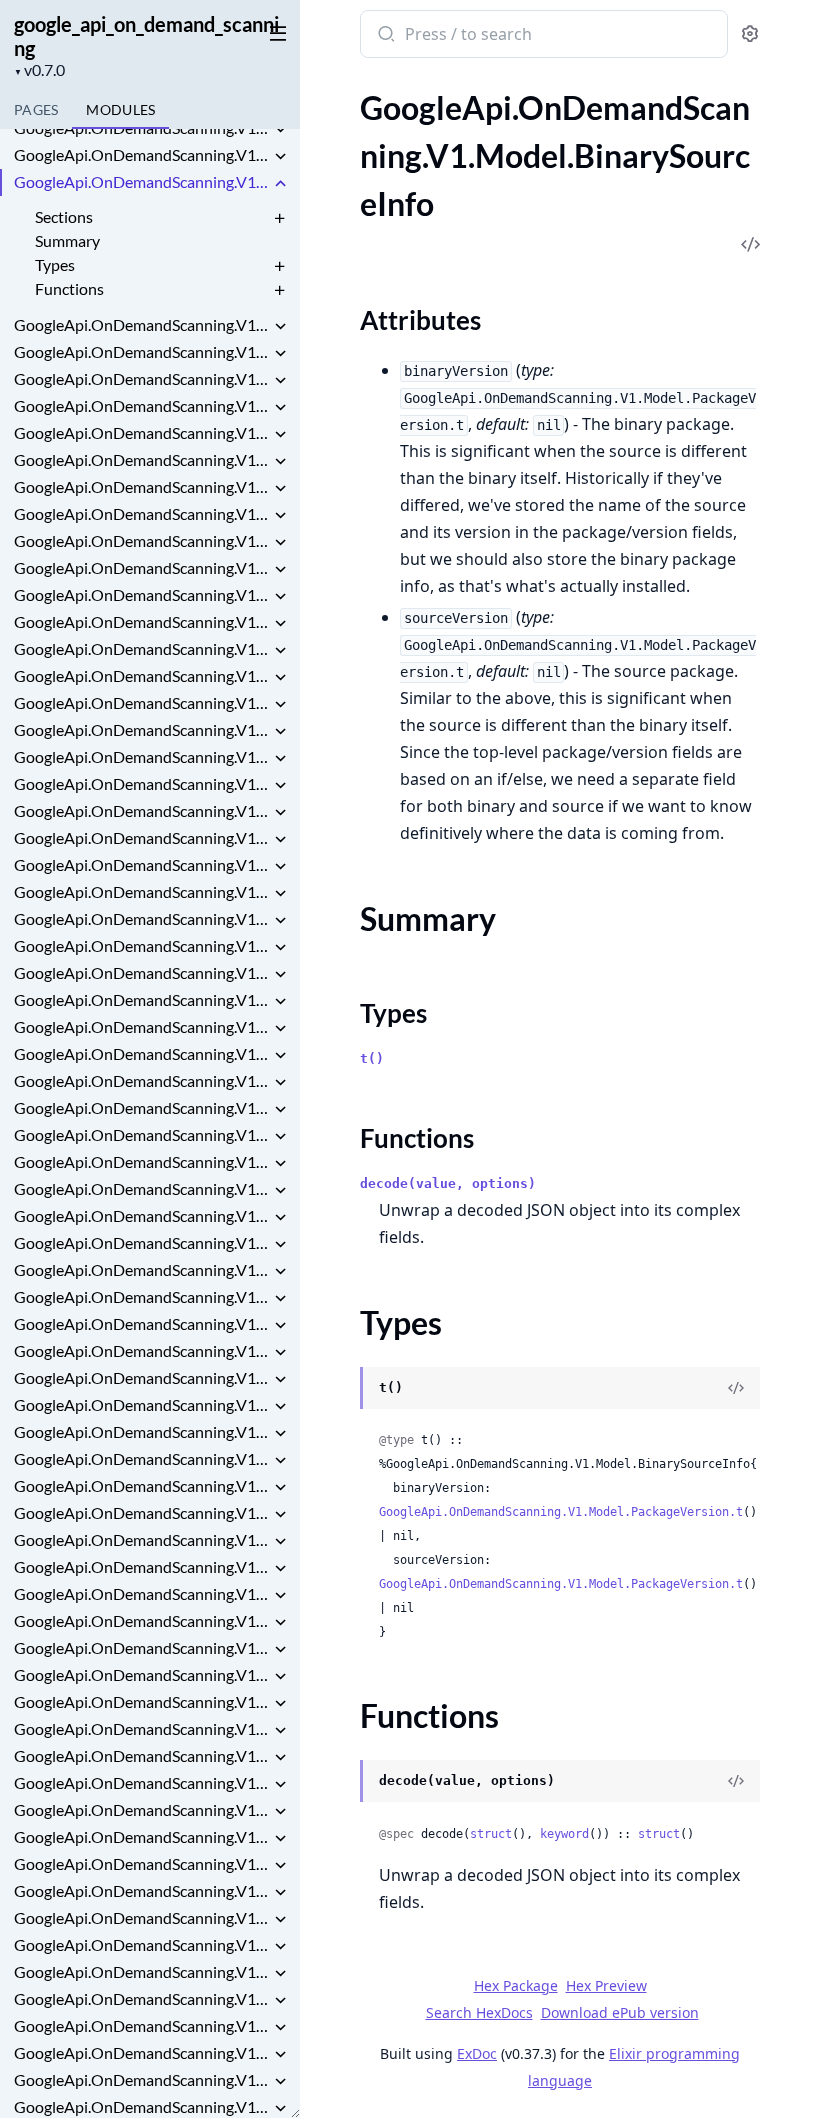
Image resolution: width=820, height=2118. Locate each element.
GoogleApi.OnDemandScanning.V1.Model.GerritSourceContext (142, 891)
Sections (64, 216)
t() (372, 1058)
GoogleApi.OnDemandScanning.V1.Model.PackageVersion (142, 1836)
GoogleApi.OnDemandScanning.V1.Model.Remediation (142, 1971)
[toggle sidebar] (274, 32)
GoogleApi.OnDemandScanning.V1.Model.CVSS (142, 459)
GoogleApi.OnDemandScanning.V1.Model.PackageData (142, 1755)
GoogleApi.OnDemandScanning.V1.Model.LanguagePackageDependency (142, 1404)
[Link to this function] (340, 1783)
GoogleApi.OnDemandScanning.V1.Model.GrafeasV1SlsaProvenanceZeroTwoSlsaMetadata (142, 1161)
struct (491, 1834)
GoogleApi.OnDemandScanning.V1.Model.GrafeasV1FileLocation (142, 972)
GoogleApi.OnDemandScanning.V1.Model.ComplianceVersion (142, 621)
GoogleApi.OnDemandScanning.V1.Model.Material (142, 1620)
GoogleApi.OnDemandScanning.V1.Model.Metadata (142, 1647)
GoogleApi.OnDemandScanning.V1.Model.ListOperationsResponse (142, 1512)
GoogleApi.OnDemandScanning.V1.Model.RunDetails (142, 2052)
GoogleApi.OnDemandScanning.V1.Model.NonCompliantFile (142, 1674)
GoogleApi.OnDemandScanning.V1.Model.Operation (142, 1728)
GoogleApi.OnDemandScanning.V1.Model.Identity (142, 1215)
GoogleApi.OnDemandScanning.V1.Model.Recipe (142, 1917)
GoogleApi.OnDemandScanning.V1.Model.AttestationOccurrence (142, 127)
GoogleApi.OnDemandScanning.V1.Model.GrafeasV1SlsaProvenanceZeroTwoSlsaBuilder (142, 1026)
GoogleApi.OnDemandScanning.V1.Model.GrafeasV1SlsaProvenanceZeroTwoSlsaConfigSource (142, 1080)
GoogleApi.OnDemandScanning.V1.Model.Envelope (142, 756)
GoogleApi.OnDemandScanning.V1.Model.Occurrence (142, 1701)
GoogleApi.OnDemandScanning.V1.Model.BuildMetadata (142, 351)
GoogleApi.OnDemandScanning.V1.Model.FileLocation (142, 837)
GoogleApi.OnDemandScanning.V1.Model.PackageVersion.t (561, 1512)
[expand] (280, 131)
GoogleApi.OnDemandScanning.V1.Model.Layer (142, 1431)
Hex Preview (606, 1985)
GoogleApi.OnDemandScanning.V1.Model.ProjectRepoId (142, 1863)
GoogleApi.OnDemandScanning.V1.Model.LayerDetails (142, 1458)
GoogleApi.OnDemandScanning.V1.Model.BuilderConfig (142, 432)
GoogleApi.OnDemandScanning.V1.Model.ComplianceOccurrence (142, 594)
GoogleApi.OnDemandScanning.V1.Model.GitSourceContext (142, 918)
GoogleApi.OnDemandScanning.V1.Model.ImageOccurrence (142, 1242)
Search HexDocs (479, 2013)
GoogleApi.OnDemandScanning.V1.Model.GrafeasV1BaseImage (142, 945)
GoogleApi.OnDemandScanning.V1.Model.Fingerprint (142, 864)
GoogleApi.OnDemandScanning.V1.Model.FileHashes (142, 810)
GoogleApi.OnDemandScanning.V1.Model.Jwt (142, 1377)
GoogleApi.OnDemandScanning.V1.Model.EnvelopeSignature (142, 783)
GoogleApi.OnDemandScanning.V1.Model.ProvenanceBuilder (142, 1890)
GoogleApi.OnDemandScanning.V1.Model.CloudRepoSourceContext (142, 513)
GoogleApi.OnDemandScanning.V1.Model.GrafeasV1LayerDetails (142, 999)
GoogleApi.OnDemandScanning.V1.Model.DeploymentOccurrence (142, 675)
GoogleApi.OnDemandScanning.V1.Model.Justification (142, 1350)
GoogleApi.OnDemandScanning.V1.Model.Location (142, 1566)
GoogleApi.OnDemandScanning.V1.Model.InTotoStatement (142, 1323)
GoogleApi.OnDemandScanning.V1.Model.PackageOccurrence (142, 1809)
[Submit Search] (384, 36)
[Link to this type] (340, 1390)
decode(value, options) (448, 1183)
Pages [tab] (36, 109)
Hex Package (516, 1985)
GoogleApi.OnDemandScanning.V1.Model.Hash (142, 1188)
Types (55, 264)
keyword (564, 1834)
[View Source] (736, 1388)
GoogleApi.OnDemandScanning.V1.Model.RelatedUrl (142, 1944)
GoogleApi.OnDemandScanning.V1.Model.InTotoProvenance (142, 1269)
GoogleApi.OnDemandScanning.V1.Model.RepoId (142, 1998)
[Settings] (750, 34)
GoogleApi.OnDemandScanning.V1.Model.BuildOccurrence (142, 378)
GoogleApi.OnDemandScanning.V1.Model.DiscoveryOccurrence (142, 702)
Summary (67, 240)
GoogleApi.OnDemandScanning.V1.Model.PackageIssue (142, 1782)
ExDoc (477, 2053)
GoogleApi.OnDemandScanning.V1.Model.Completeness (142, 567)
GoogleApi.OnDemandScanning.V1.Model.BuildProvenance (142, 405)
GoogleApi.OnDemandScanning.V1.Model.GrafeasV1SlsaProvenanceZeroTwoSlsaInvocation (142, 1107)
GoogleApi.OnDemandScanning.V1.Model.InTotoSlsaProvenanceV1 (142, 1296)
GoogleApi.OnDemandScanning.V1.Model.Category (142, 486)
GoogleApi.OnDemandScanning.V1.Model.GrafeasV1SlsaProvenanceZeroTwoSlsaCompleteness (142, 1053)
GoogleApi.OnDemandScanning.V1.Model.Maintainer (142, 1593)
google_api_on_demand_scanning (146, 36)
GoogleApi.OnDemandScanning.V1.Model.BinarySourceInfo (142, 181)
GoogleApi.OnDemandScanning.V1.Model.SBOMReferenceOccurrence (142, 2079)
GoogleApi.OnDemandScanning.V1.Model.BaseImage (142, 154)
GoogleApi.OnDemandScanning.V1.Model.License (142, 1485)
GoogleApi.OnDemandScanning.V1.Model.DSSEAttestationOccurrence (142, 648)
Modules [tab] (120, 109)
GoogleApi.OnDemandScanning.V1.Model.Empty (142, 729)
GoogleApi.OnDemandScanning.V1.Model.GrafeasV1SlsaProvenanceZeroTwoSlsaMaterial (142, 1134)
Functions (69, 288)
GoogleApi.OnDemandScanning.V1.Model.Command (142, 540)
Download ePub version (620, 2012)
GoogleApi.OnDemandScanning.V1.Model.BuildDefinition (142, 324)
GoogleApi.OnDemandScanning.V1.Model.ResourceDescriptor (142, 2025)
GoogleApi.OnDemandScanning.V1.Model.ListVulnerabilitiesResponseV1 (142, 1539)
